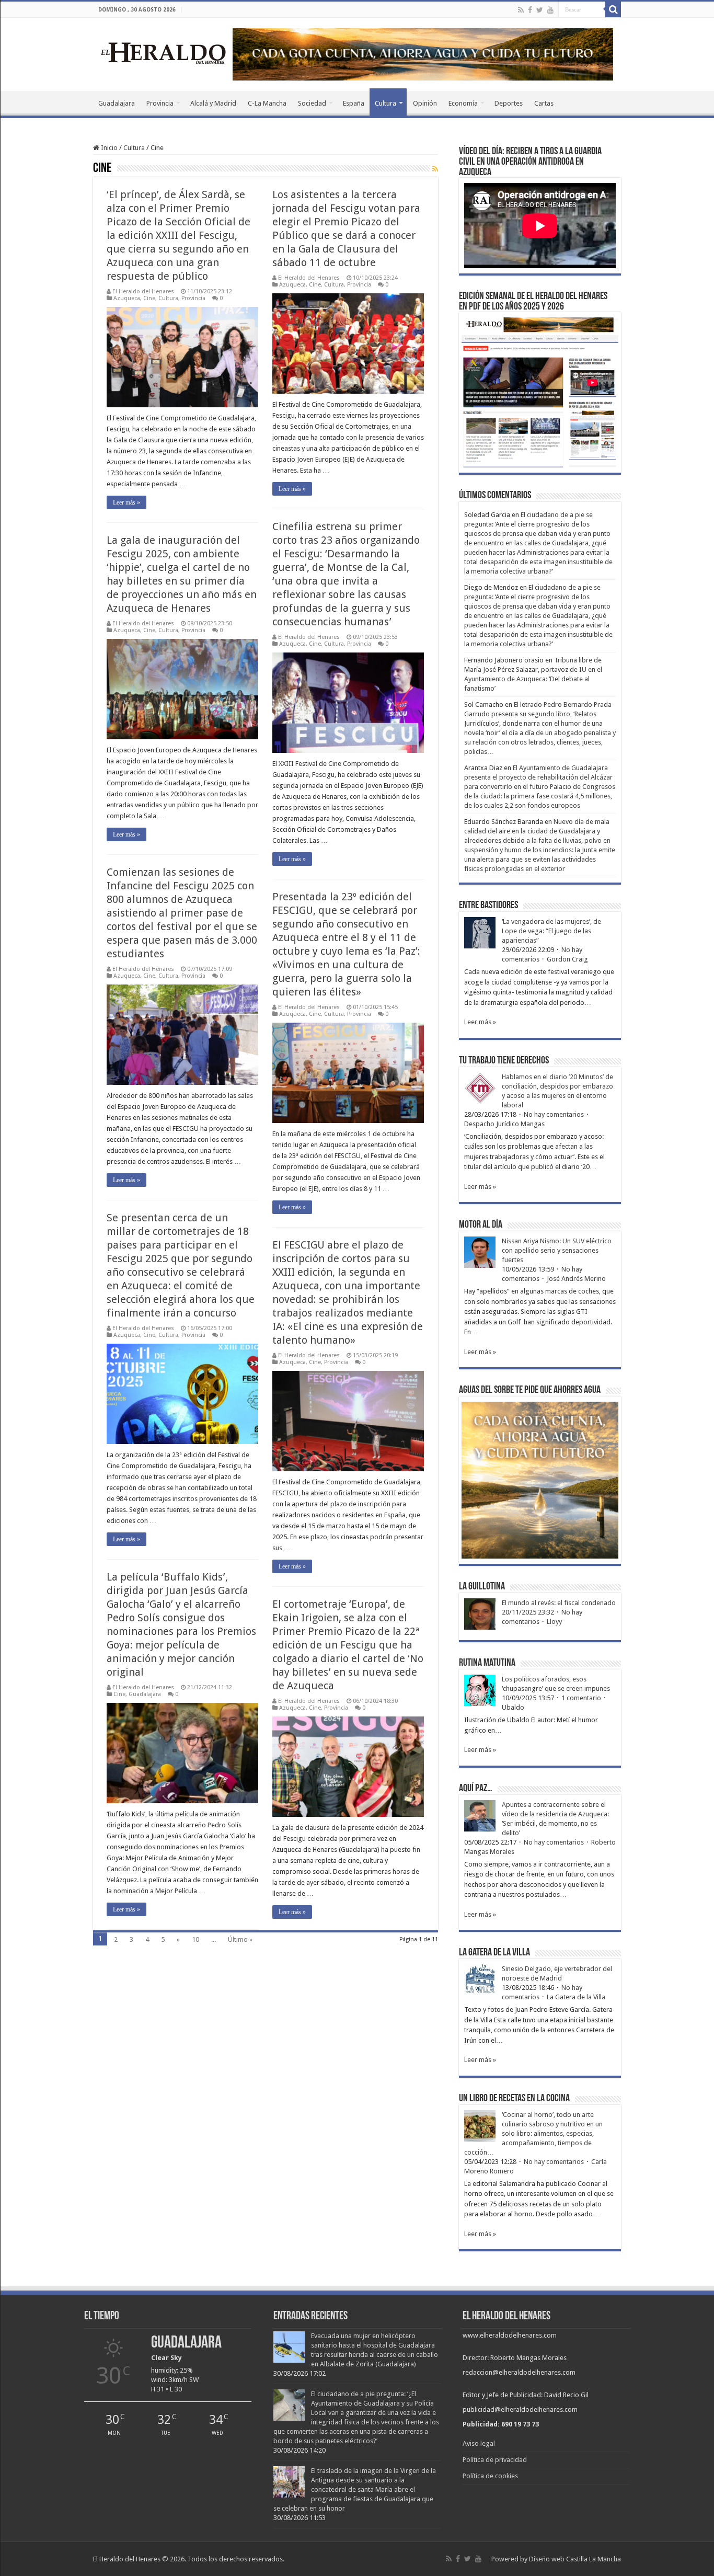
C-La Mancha (267, 103)
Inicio (108, 148)
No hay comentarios (554, 1114)
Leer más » (126, 502)
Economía (463, 103)
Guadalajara (117, 103)
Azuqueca (127, 298)
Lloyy (554, 1622)
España (354, 103)
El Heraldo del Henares (143, 291)
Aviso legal (479, 2443)
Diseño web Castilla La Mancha (575, 2559)
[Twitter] (540, 10)
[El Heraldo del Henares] (164, 52)
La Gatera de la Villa (576, 1997)
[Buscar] (613, 9)
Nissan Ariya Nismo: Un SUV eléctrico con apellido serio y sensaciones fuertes (557, 1250)
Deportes (509, 103)
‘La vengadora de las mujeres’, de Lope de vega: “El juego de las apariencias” (551, 931)
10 (195, 1939)
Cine (149, 298)
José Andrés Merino (576, 1279)
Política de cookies (490, 2476)
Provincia (160, 103)
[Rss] (521, 10)
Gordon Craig (567, 959)
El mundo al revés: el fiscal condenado (559, 1603)
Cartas (544, 103)
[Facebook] (530, 10)
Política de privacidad (495, 2460)
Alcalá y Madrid (213, 103)
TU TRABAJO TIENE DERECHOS (504, 1061)
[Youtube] (550, 10)
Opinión (425, 103)
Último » (240, 1939)
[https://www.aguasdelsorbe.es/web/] (423, 54)
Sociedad (312, 103)
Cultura (385, 103)
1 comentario (581, 1698)
